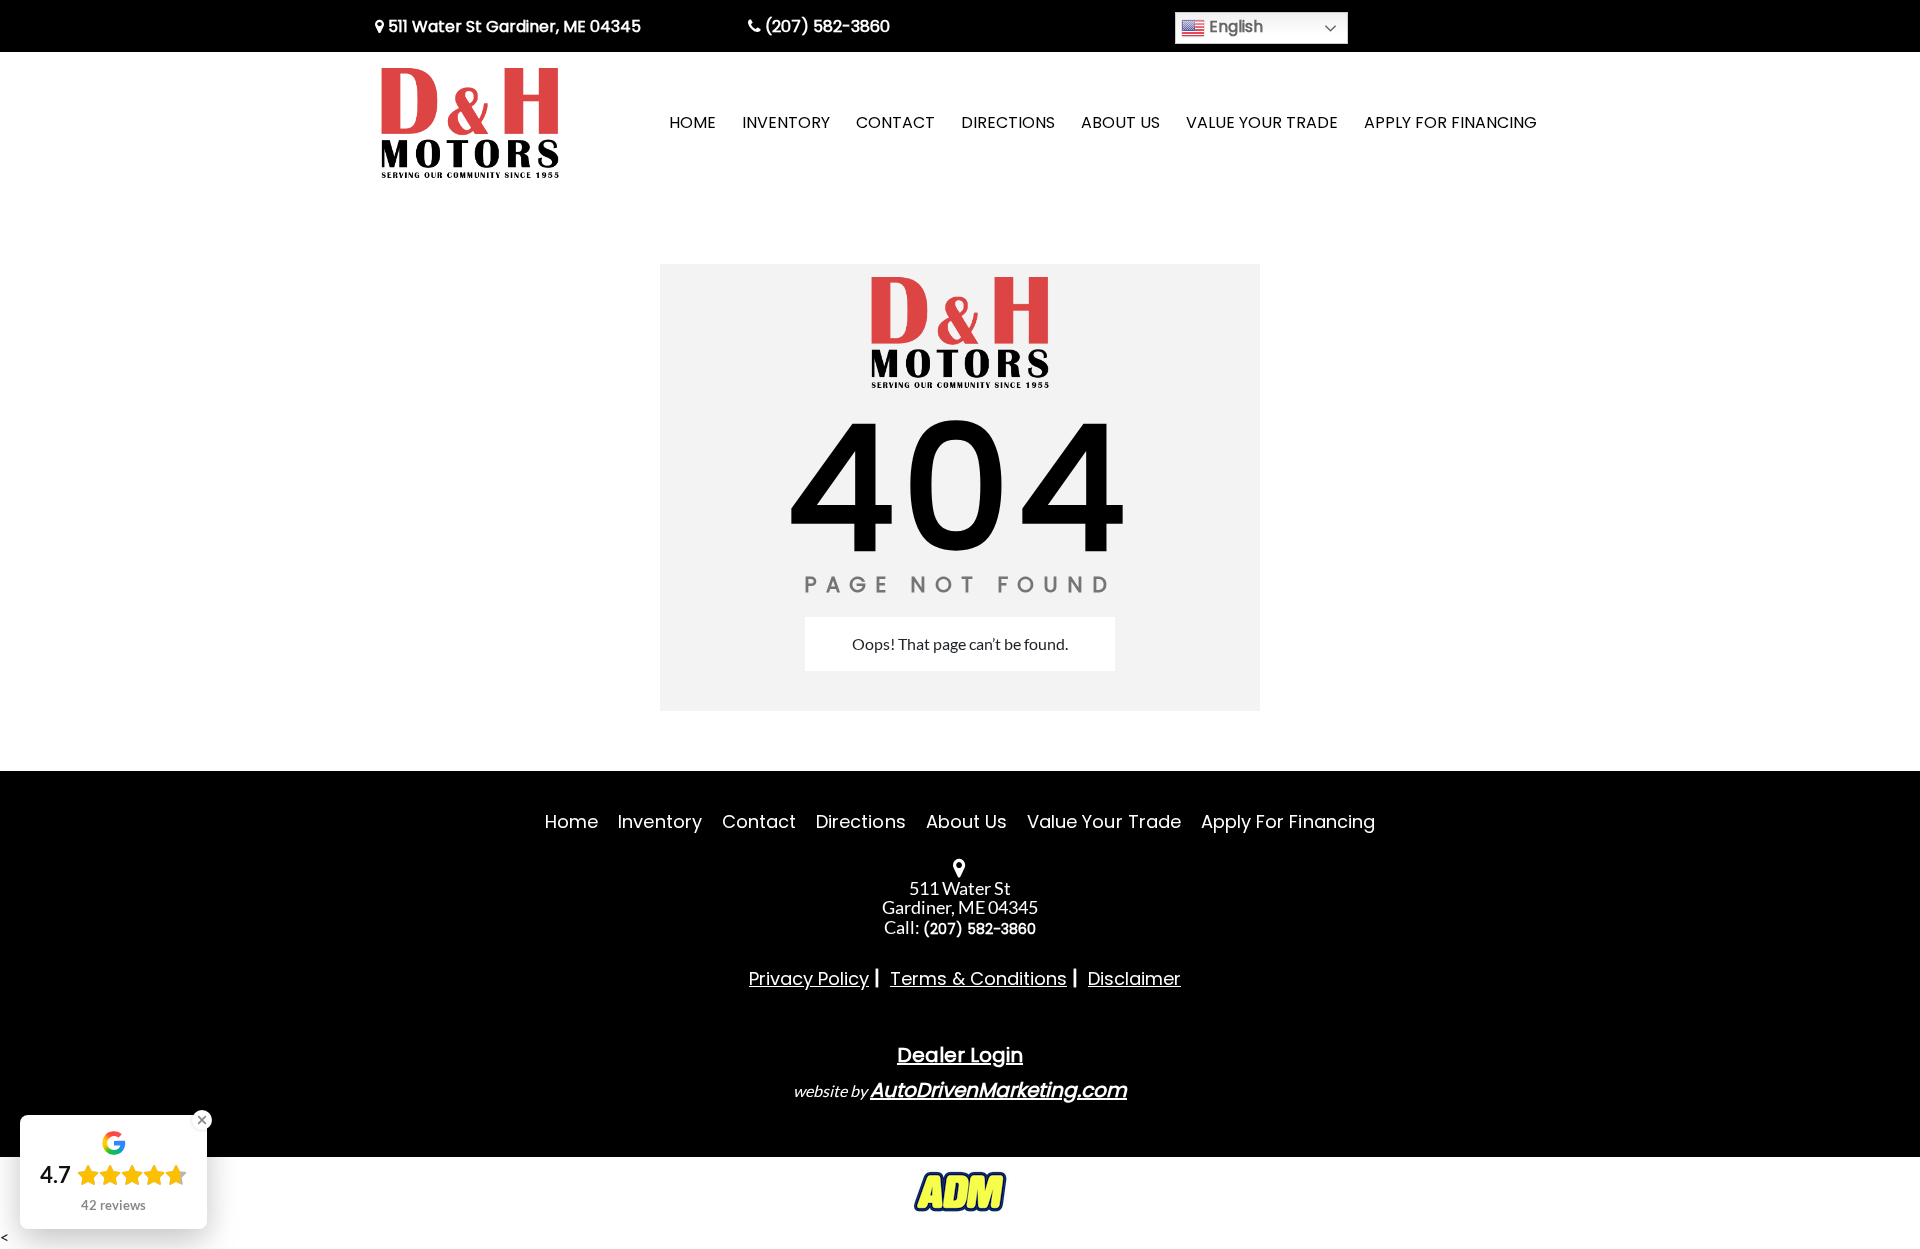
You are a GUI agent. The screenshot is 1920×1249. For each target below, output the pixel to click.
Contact (759, 821)
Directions (861, 821)
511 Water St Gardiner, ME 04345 (512, 26)
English (1234, 26)
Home (571, 821)
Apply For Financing (1288, 821)
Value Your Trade (1104, 821)
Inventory (659, 821)
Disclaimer (1134, 978)
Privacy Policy (809, 978)
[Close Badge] (202, 1120)
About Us (966, 821)
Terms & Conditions (978, 978)
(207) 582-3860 (825, 26)
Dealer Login (960, 1055)
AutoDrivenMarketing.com (998, 1090)
